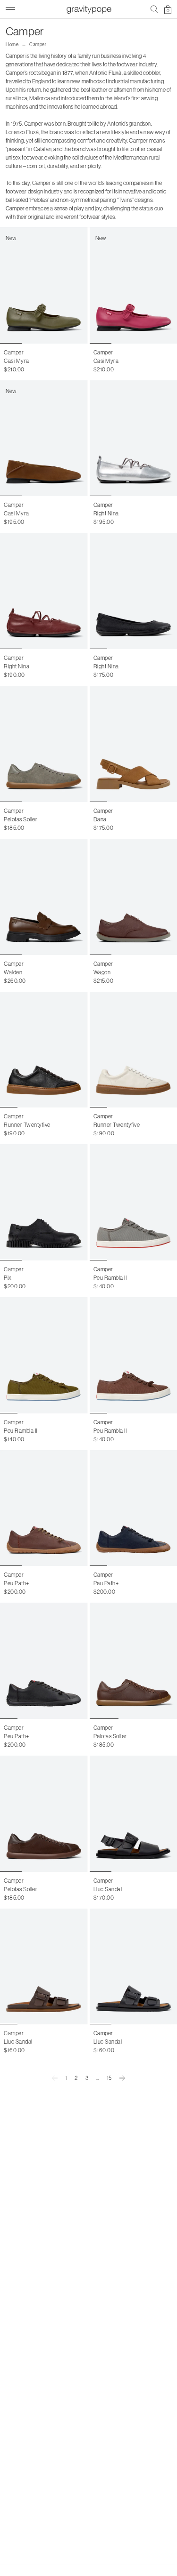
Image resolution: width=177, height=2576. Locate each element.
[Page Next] (122, 2078)
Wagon (102, 972)
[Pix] (44, 1202)
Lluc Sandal (108, 1889)
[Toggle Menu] (10, 8)
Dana (100, 819)
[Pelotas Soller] (44, 744)
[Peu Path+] (44, 1508)
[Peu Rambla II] (44, 1355)
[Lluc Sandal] (44, 1967)
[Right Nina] (44, 591)
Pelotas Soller (21, 819)
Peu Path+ (17, 1583)
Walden (13, 972)
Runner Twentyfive (27, 1125)
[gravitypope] (89, 9)
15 (109, 2078)
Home (12, 44)
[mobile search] (155, 9)
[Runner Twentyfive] (44, 1050)
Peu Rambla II (110, 1278)
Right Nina (106, 513)
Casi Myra (17, 361)
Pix (8, 1278)
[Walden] (44, 897)
